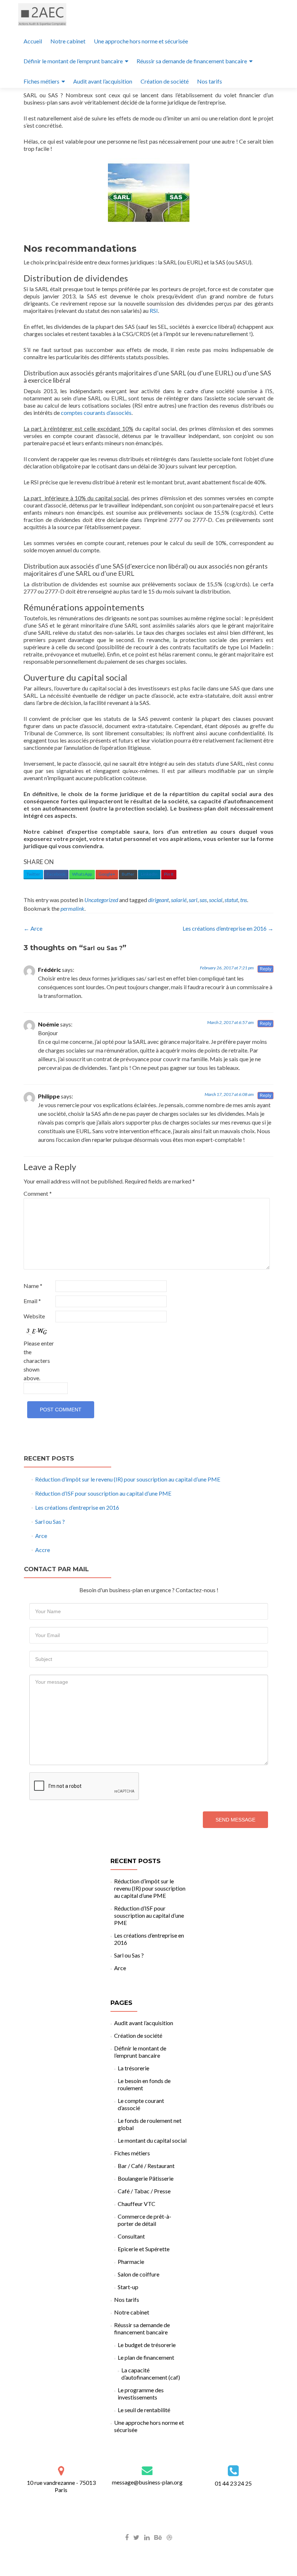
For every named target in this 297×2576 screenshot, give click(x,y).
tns (244, 900)
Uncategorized (101, 900)
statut (231, 900)
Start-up (128, 2287)
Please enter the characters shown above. (39, 1361)
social (216, 900)
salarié (179, 900)
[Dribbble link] (169, 2537)
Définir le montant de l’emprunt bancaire (73, 61)
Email (32, 1301)
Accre (43, 1550)
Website (34, 1316)
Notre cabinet (68, 41)
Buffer (128, 874)
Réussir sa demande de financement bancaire (192, 61)
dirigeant (158, 900)
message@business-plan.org (147, 2482)
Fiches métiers (41, 81)
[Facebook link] (127, 2537)
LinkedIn (149, 874)
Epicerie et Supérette (144, 2249)
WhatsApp (82, 874)
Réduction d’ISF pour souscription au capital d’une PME (103, 1493)
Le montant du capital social (152, 2140)
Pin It (169, 874)
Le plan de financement (146, 2357)
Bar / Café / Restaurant (146, 2166)
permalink (72, 908)
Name (33, 1286)
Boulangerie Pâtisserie (146, 2178)
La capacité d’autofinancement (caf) (151, 2374)
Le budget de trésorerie (147, 2345)
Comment (38, 1193)
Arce (33, 928)
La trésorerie (133, 2068)
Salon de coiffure (139, 2274)
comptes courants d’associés (96, 413)
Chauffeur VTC (137, 2204)
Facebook (56, 874)
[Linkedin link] (147, 2537)
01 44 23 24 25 (233, 2483)
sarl (193, 900)
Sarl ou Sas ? (50, 1521)
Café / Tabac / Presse (144, 2191)
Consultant (131, 2236)
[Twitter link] (136, 2537)
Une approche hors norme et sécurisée (141, 41)
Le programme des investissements (141, 2394)
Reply (265, 969)
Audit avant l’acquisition (103, 81)
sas (203, 900)
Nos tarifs (210, 81)
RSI (154, 311)
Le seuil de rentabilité (144, 2410)
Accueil (33, 41)
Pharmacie (131, 2262)
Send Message (235, 1820)
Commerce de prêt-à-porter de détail (145, 2220)
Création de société (165, 81)
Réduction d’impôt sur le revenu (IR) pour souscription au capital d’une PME (128, 1479)
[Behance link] (158, 2537)
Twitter (33, 874)
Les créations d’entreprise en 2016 (228, 928)
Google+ (107, 874)
